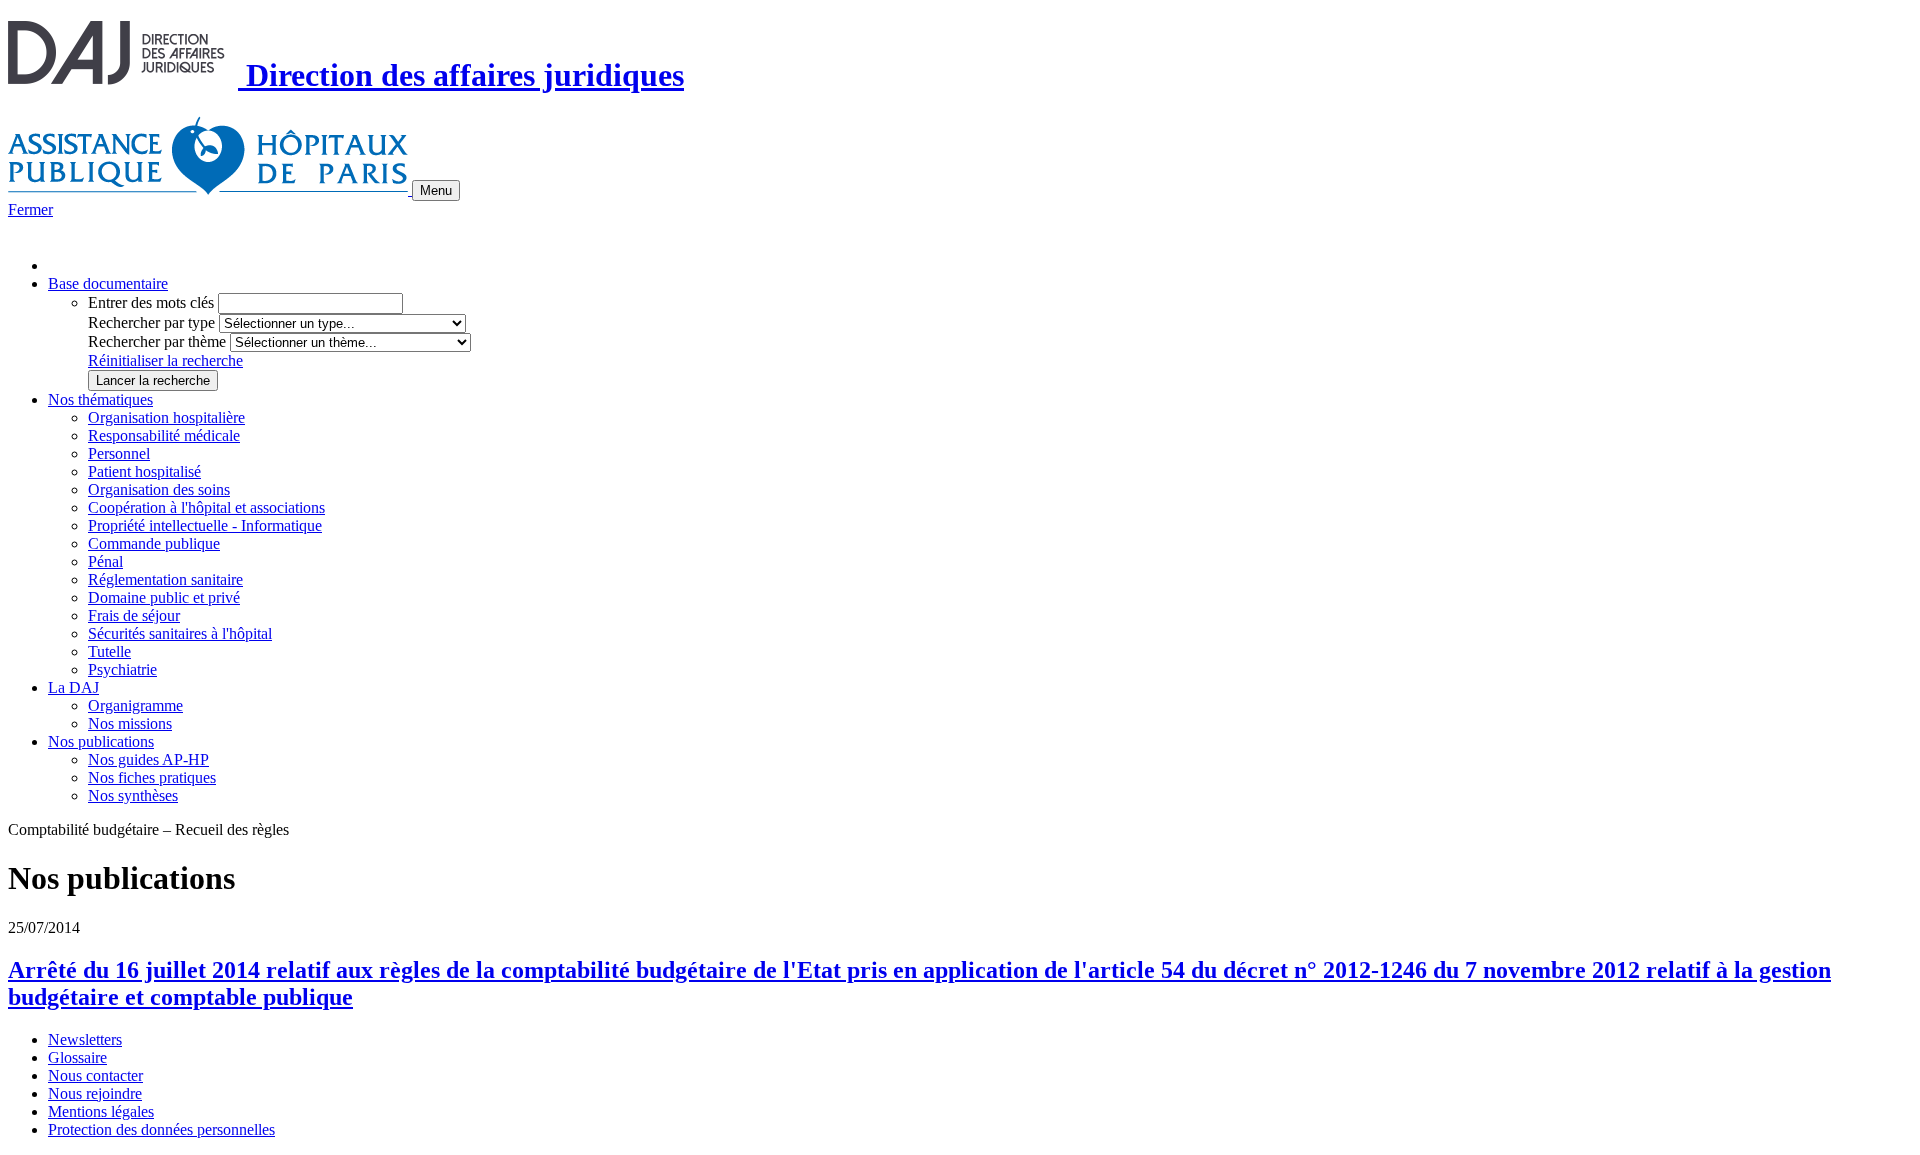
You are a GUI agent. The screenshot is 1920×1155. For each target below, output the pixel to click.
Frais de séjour (134, 615)
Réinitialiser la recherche (165, 360)
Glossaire (77, 1057)
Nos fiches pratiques (152, 777)
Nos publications (101, 741)
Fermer (30, 209)
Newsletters (85, 1039)
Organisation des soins (159, 489)
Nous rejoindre (95, 1093)
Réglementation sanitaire (165, 579)
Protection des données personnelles (161, 1129)
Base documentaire (108, 283)
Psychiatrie (122, 669)
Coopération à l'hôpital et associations (206, 507)
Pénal (105, 561)
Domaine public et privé (164, 597)
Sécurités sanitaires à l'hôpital (180, 633)
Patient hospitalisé (144, 471)
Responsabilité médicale (164, 435)
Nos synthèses (133, 795)
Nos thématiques (100, 399)
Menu (436, 190)
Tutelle (109, 651)
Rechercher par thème (157, 341)
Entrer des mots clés (151, 302)
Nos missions (130, 723)
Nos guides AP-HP (148, 759)
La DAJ (73, 687)
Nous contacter (95, 1075)
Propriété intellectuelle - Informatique (205, 525)
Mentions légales (101, 1111)
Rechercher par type (151, 322)
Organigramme (135, 705)
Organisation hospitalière (166, 417)
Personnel (119, 453)
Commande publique (154, 543)
